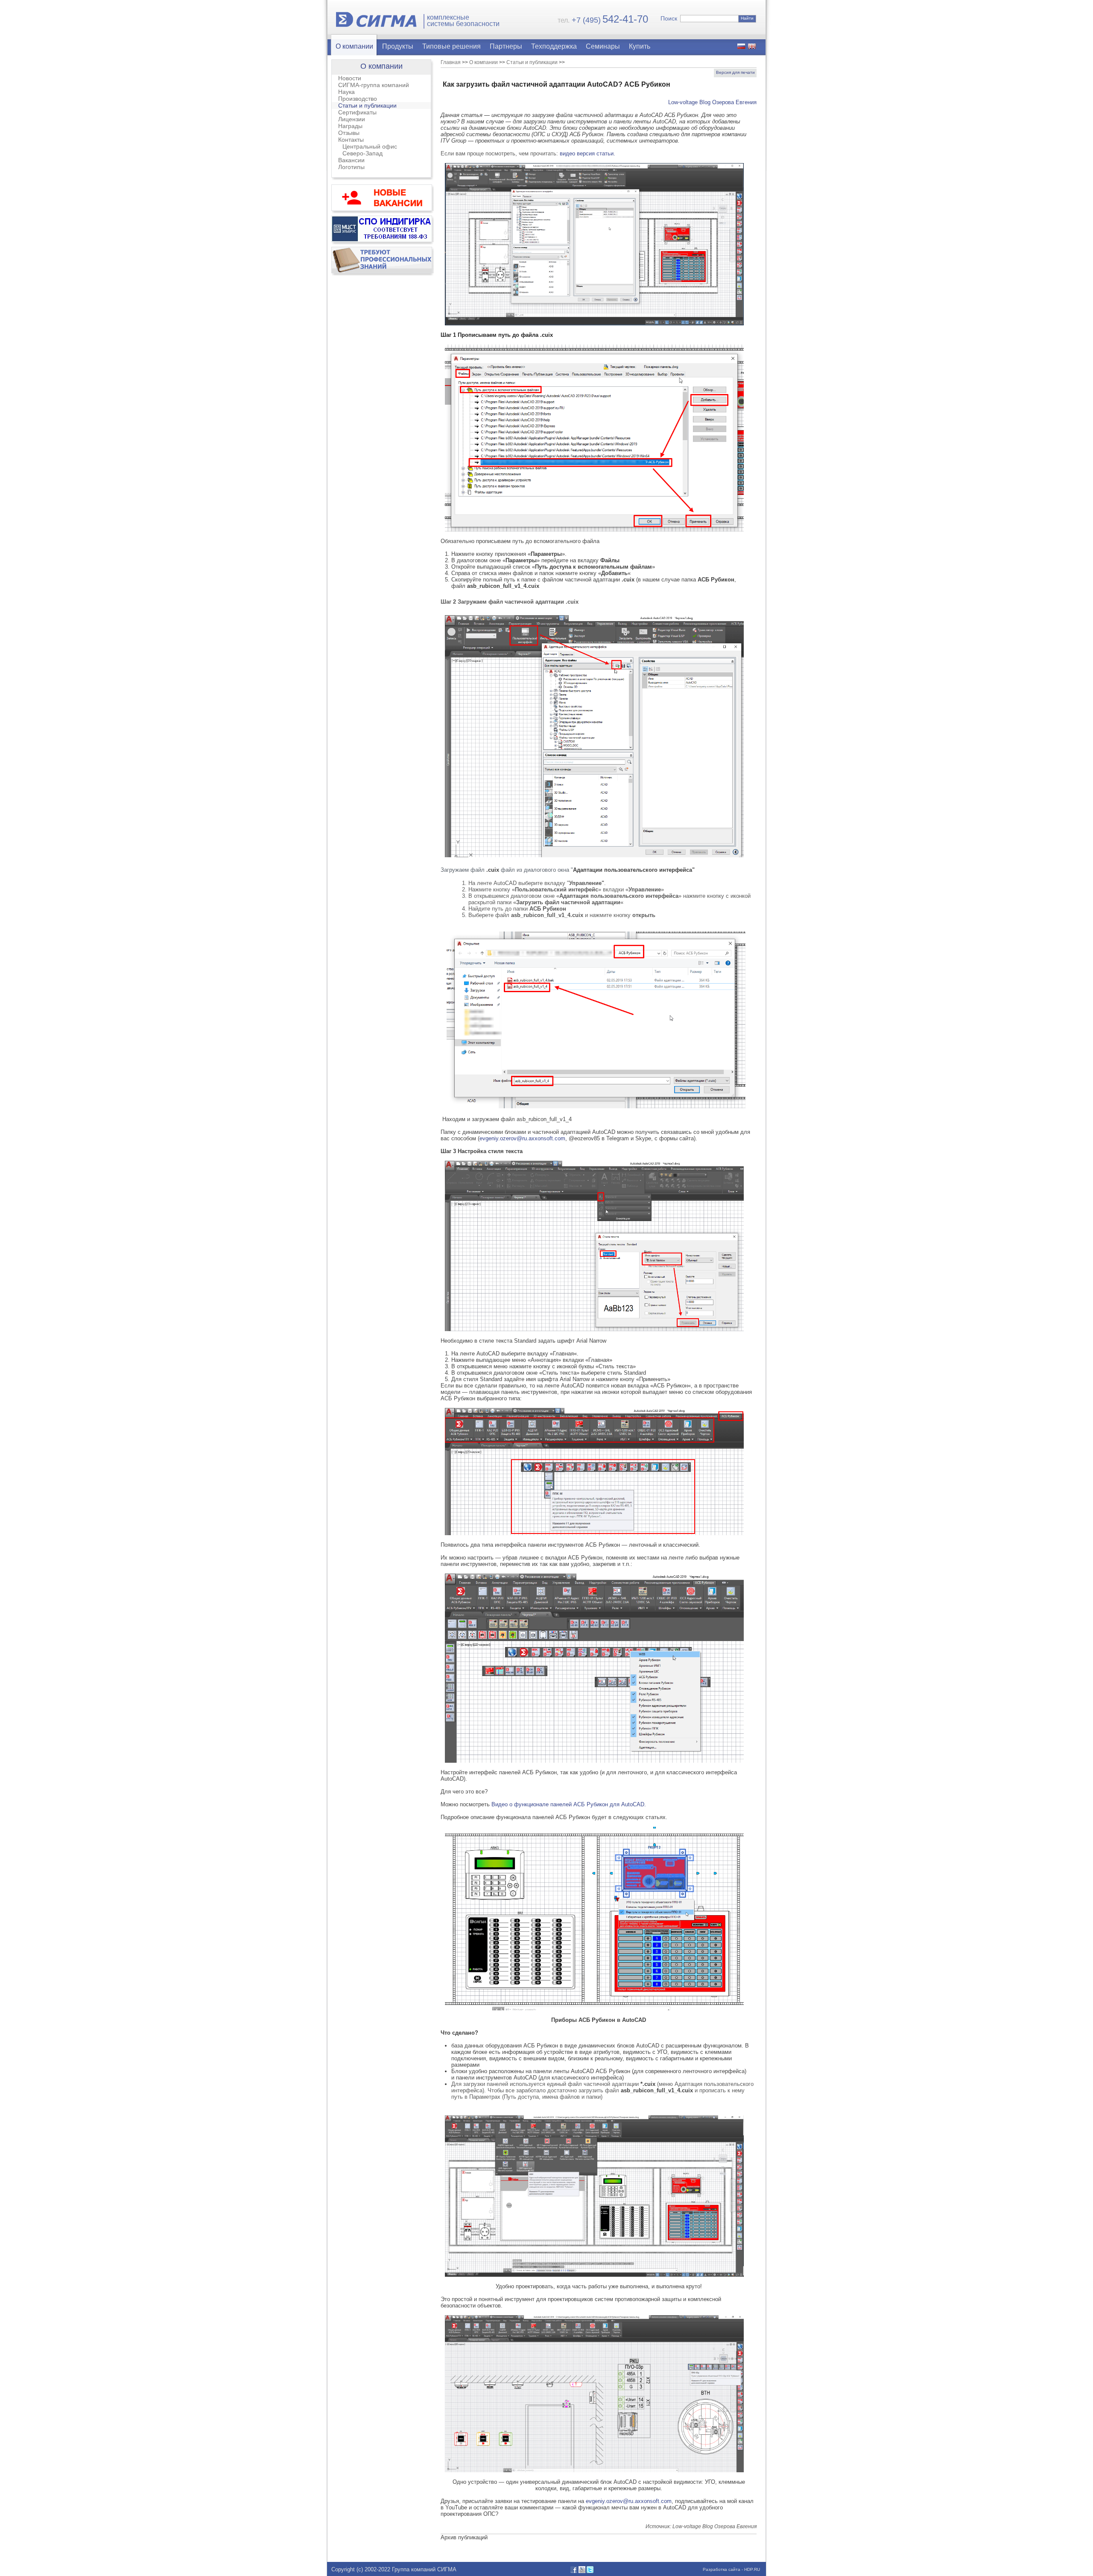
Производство (358, 99)
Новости (350, 78)
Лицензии (352, 119)
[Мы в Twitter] (590, 2571)
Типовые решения (452, 46)
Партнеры (506, 46)
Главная (451, 62)
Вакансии (351, 160)
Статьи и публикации (367, 105)
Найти (747, 18)
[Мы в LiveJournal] (582, 2571)
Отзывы (349, 133)
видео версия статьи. (587, 153)
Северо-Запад (362, 153)
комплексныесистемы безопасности (463, 21)
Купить (640, 46)
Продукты (398, 46)
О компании (354, 46)
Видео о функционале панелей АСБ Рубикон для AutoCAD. (570, 1804)
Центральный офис (370, 146)
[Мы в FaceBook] (574, 2571)
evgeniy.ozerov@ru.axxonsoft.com (522, 1138)
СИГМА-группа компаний (374, 85)
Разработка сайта (722, 2569)
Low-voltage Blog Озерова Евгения (712, 102)
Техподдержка (554, 46)
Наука (346, 92)
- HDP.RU (750, 2569)
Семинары (603, 46)
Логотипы (351, 167)
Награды (350, 126)
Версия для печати (735, 72)
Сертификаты (357, 112)
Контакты (351, 140)
